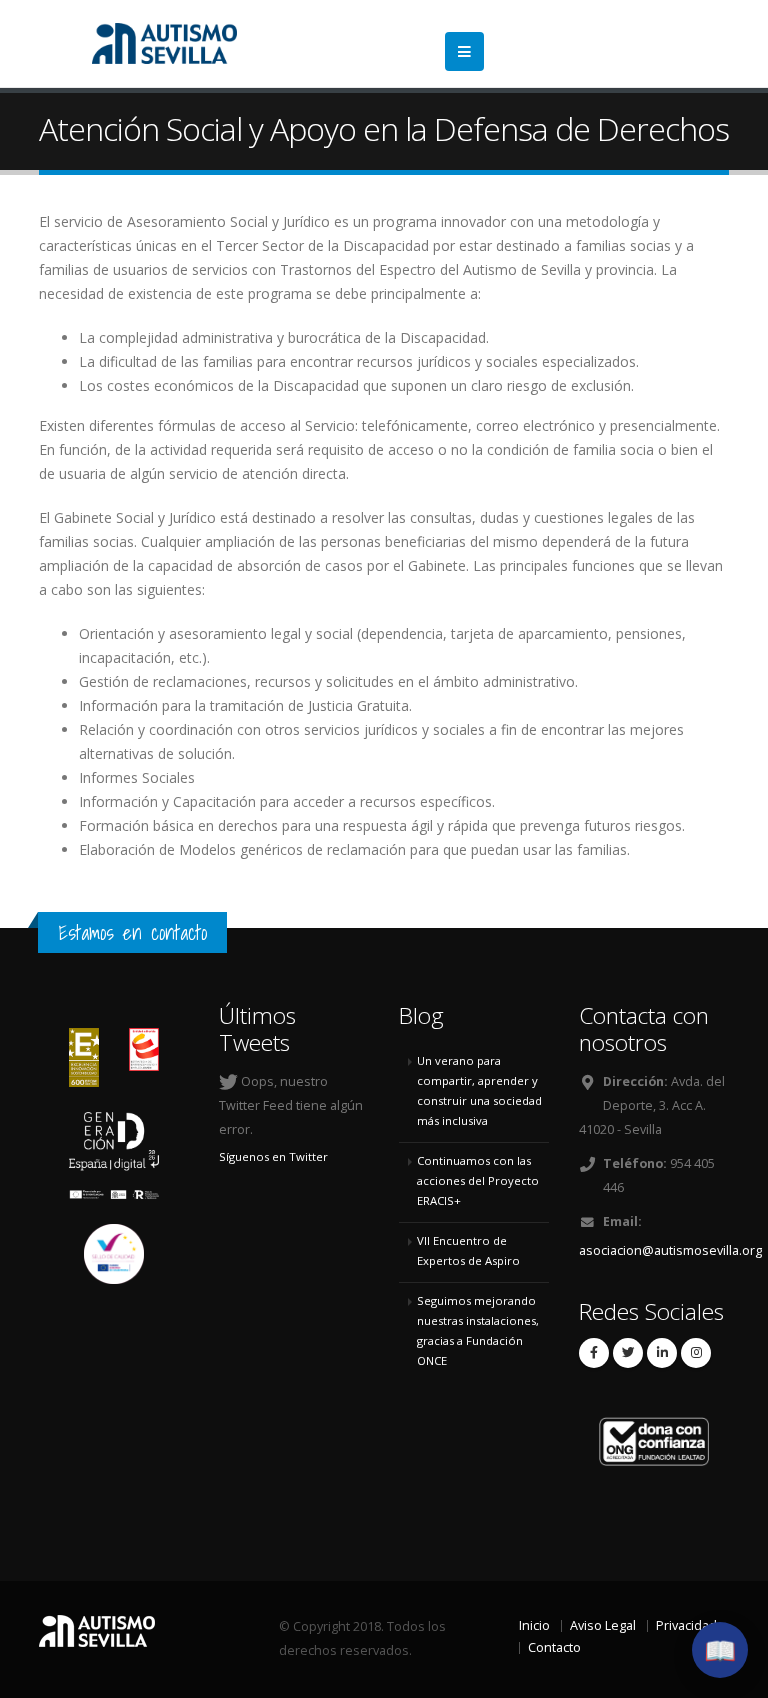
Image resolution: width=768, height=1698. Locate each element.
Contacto (554, 1647)
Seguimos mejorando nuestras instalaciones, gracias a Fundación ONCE (478, 1330)
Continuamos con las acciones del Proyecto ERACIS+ (478, 1180)
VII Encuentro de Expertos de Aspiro (468, 1250)
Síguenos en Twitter (273, 1156)
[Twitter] (628, 1353)
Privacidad (686, 1625)
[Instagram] (696, 1353)
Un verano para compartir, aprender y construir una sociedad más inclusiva (479, 1090)
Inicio (534, 1625)
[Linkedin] (662, 1353)
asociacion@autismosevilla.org (670, 1250)
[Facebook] (594, 1353)
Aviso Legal (603, 1625)
